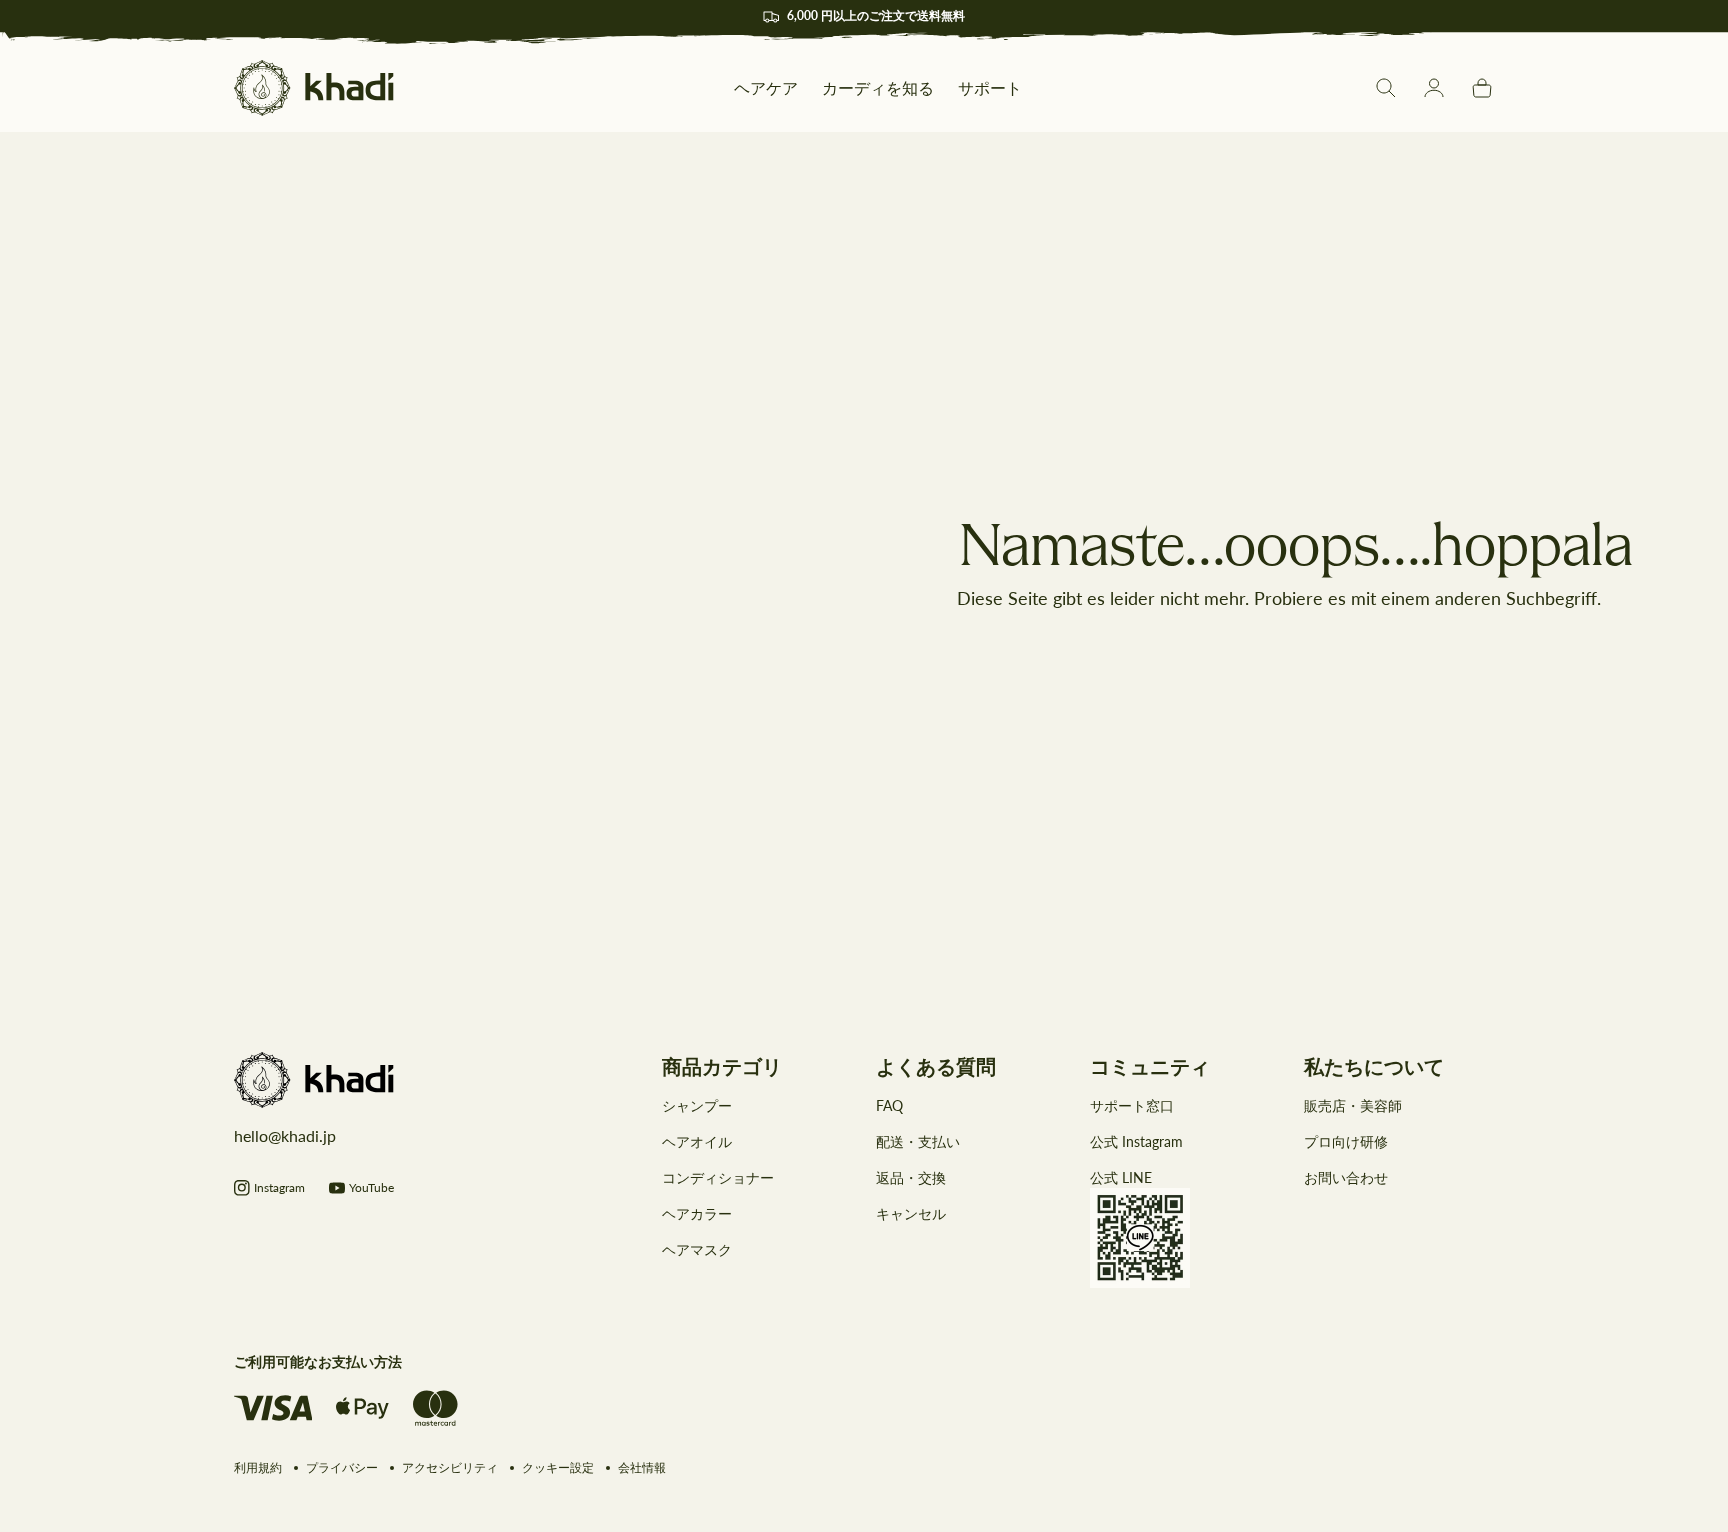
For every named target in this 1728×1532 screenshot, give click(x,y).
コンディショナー (718, 1177)
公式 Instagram (1136, 1141)
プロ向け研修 (1346, 1141)
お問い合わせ (1346, 1177)
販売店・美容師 (1353, 1105)
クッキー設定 (558, 1467)
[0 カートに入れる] (1482, 88)
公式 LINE (1121, 1177)
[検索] (1386, 88)
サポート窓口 (1132, 1105)
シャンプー (697, 1105)
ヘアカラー (697, 1213)
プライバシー (342, 1467)
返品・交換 (911, 1177)
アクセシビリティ (450, 1467)
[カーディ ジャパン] (314, 88)
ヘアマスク (697, 1249)
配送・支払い (918, 1141)
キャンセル (911, 1213)
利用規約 (258, 1467)
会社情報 (642, 1467)
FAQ (889, 1105)
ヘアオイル (697, 1141)
